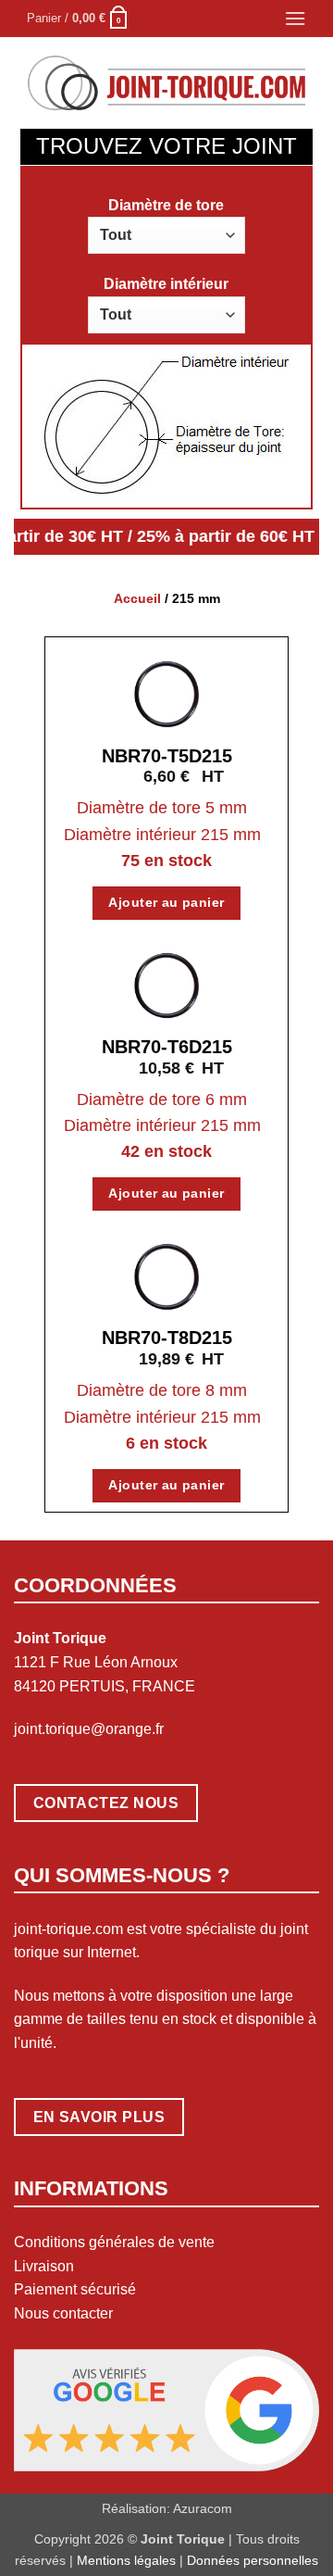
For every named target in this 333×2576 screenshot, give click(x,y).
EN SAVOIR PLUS (99, 2117)
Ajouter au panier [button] (166, 902)
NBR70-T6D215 (167, 1047)
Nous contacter (63, 2313)
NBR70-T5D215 (167, 756)
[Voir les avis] (166, 2409)
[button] (78, 19)
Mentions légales (126, 2560)
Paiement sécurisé (75, 2289)
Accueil (137, 599)
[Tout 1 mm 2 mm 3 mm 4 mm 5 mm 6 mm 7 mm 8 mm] (166, 235)
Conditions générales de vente (114, 2242)
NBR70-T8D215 (167, 1338)
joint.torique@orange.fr (89, 1729)
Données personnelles (253, 2560)
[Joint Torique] (166, 83)
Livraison (44, 2266)
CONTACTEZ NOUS (106, 1803)
